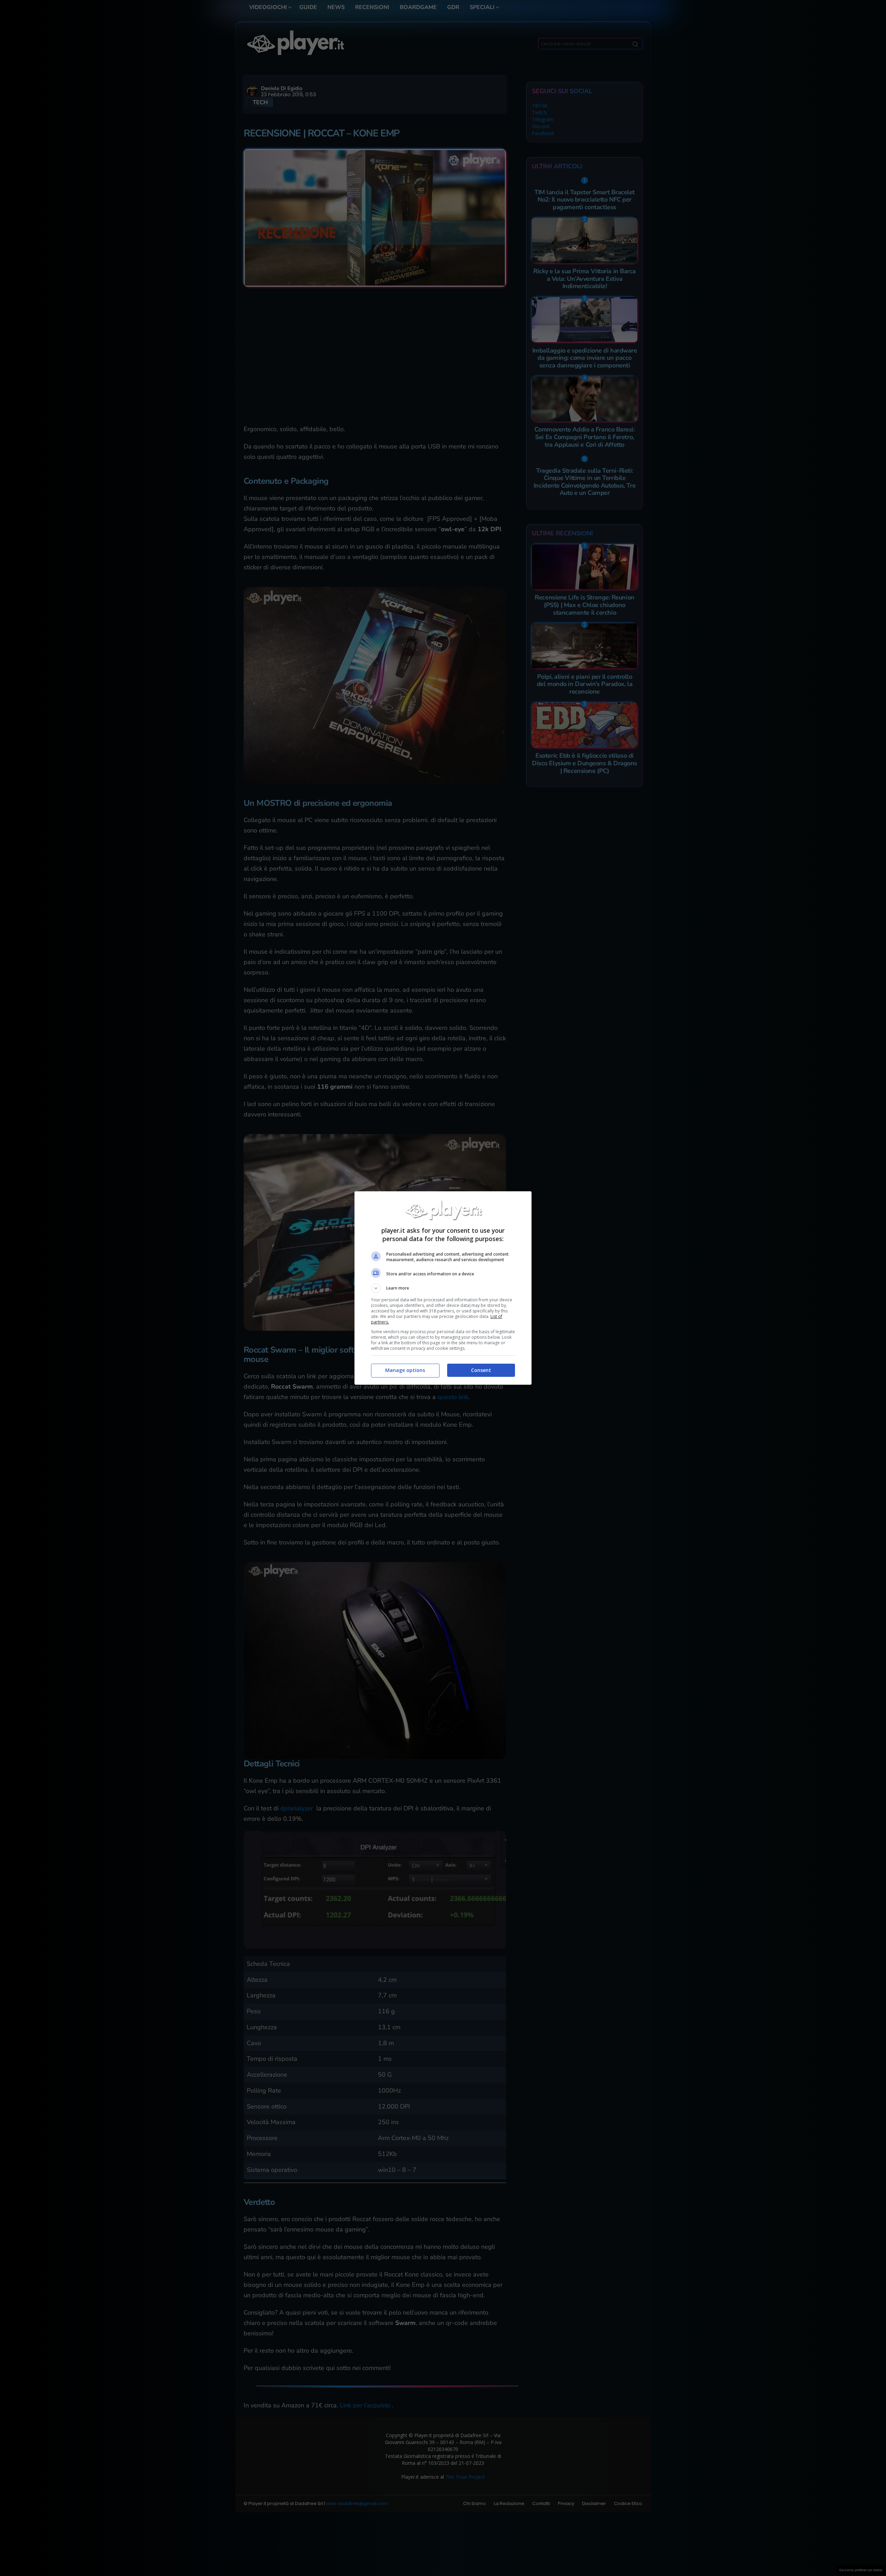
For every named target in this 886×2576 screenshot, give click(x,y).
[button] (443, 1288)
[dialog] (443, 1288)
